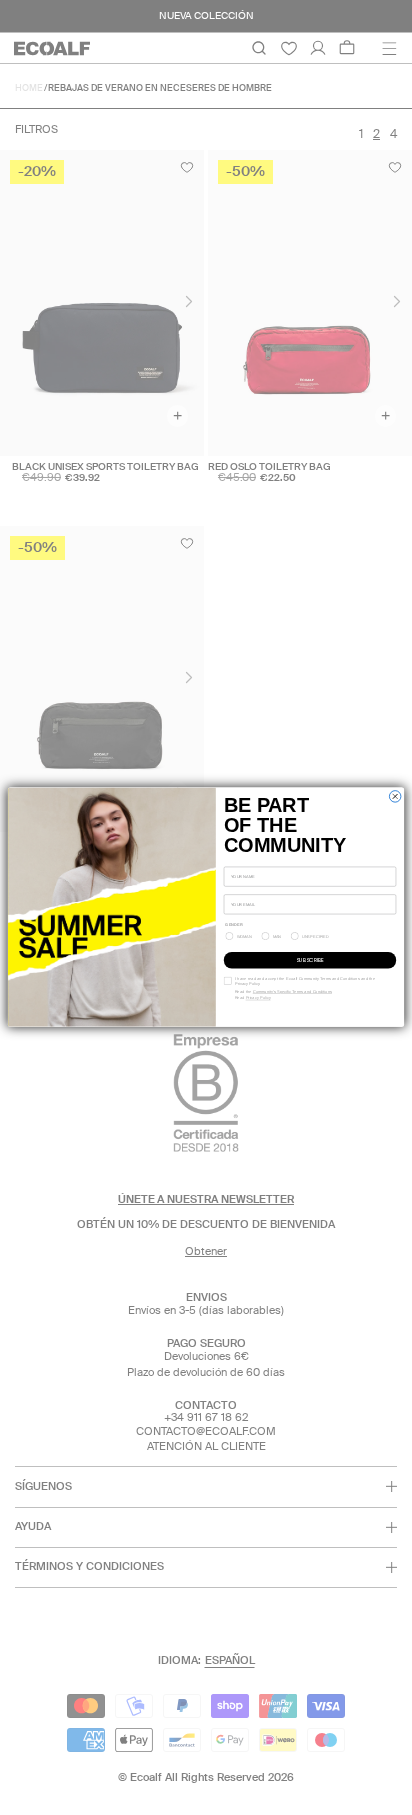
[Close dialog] (394, 796)
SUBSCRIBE (310, 960)
